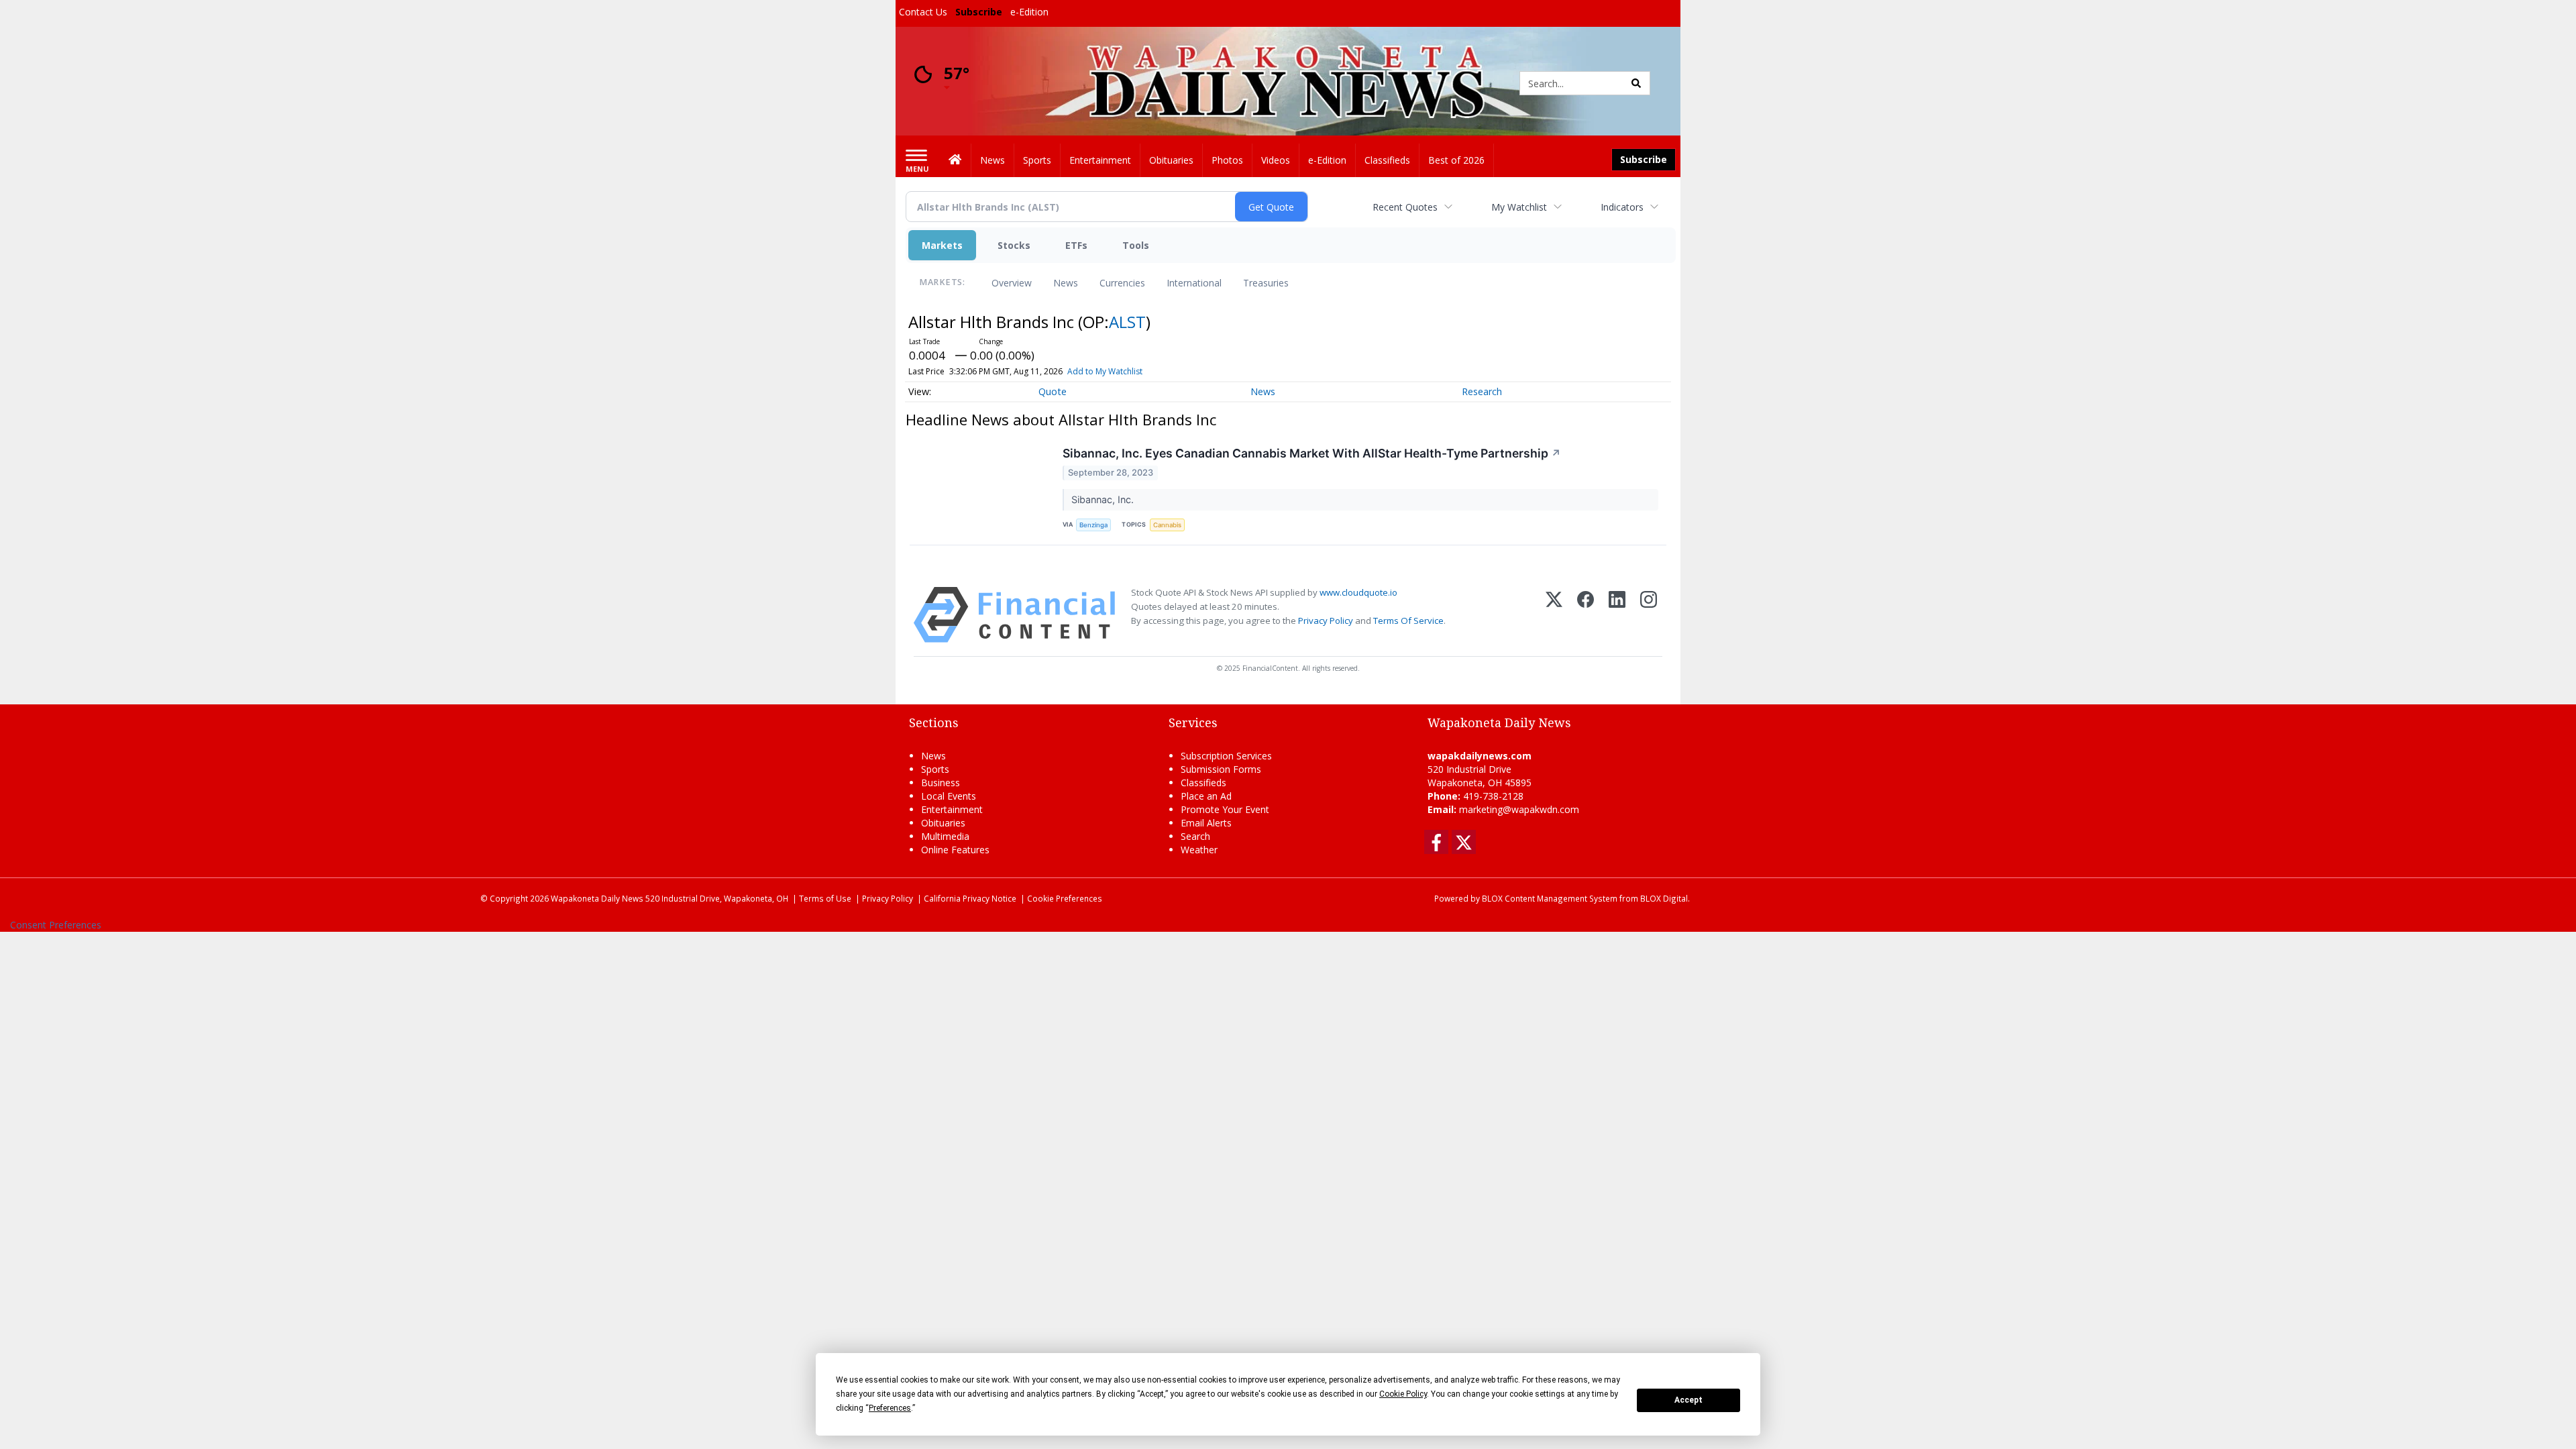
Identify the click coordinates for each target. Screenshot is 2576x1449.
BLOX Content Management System (1550, 898)
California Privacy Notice (970, 898)
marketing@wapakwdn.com (1519, 809)
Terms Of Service (1408, 621)
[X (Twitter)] (1554, 615)
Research (1482, 391)
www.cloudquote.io (1358, 592)
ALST (1127, 322)
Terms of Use (825, 898)
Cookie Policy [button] (1403, 1394)
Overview (1012, 283)
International (1194, 283)
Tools (1136, 245)
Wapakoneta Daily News (597, 898)
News (1066, 283)
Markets (942, 245)
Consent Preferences (56, 925)
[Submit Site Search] (1636, 83)
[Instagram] (1649, 615)
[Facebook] (1586, 615)
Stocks (1014, 245)
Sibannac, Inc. (1104, 499)
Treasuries (1266, 283)
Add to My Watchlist (1105, 371)
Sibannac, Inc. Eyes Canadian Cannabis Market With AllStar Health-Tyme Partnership (1312, 453)
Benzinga (1093, 525)
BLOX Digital (1664, 898)
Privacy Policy (1326, 621)
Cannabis (1167, 525)
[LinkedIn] (1617, 615)
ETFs (1076, 245)
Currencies (1122, 283)
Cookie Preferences (1065, 898)
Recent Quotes (1405, 207)
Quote (1053, 391)
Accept (1688, 1400)
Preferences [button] (890, 1408)
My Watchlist (1519, 207)
